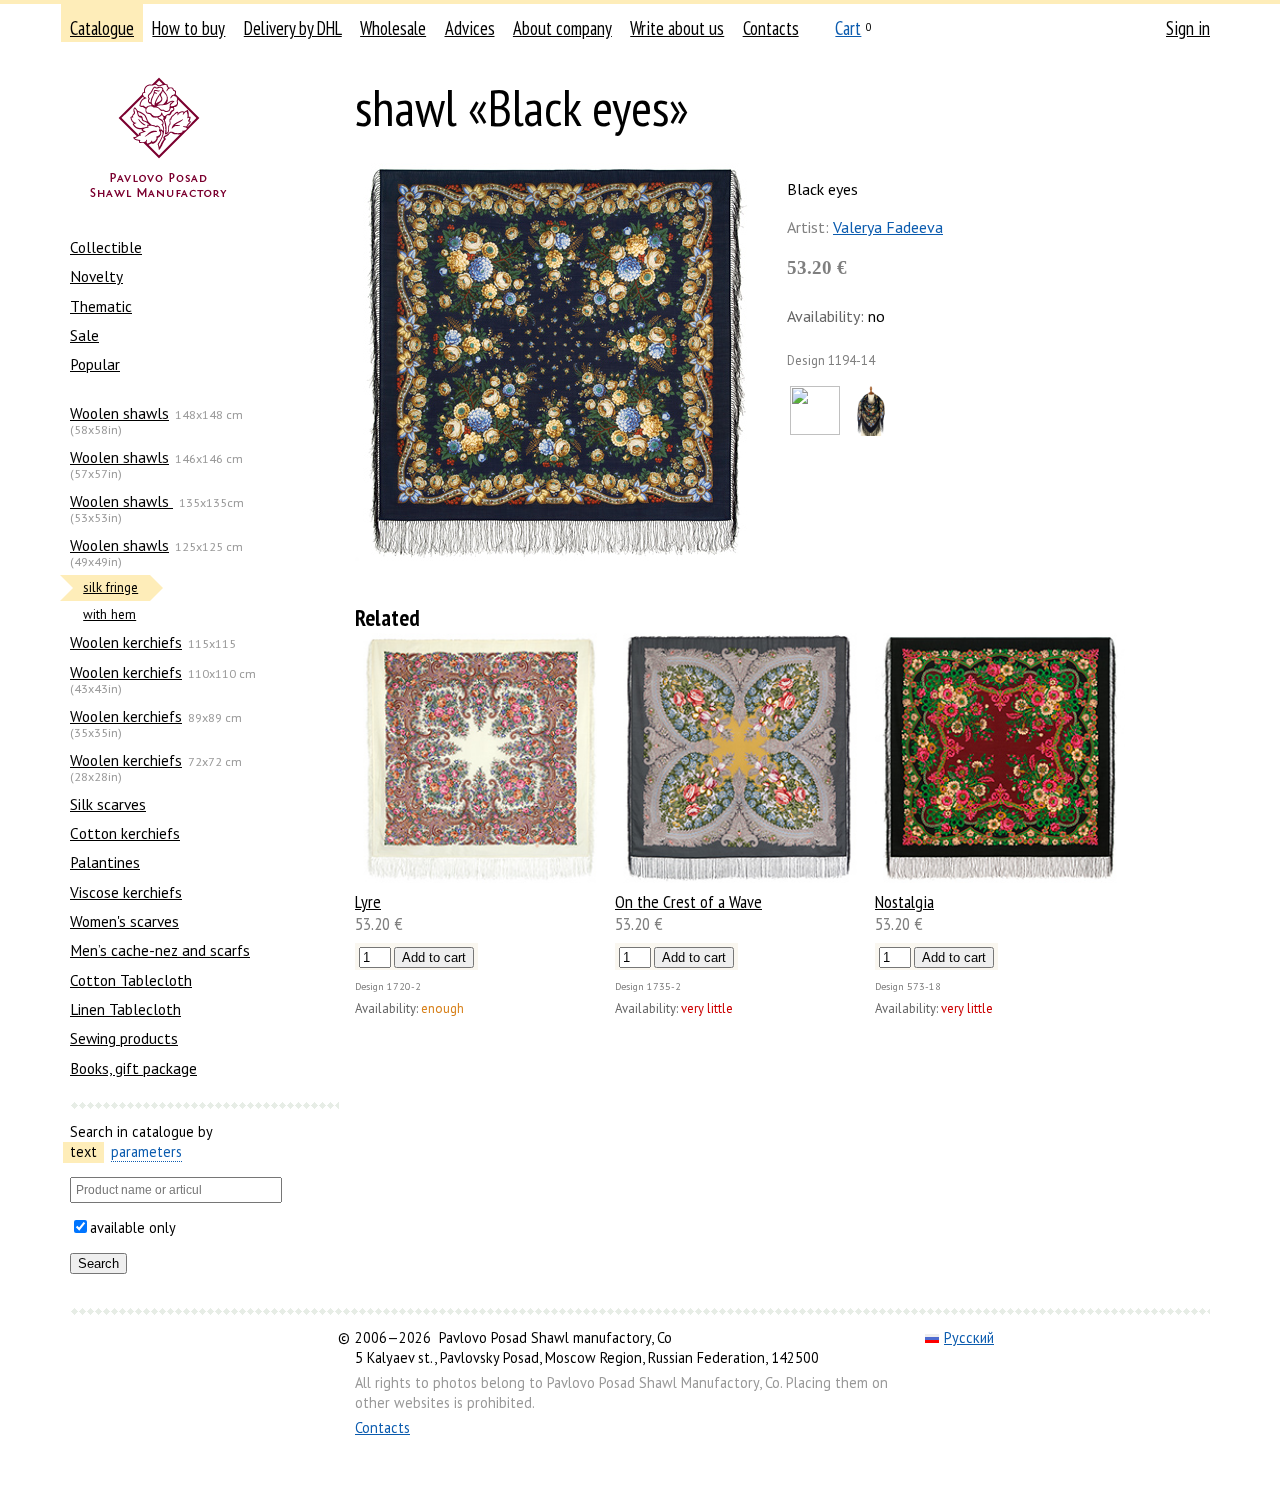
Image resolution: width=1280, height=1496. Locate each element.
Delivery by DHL (293, 28)
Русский (969, 1337)
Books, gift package (133, 1068)
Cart (848, 28)
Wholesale (393, 28)
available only (133, 1227)
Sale (84, 335)
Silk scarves (108, 804)
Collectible (106, 247)
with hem (109, 614)
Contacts (771, 28)
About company (562, 28)
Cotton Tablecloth (131, 980)
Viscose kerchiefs (126, 892)
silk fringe (110, 587)
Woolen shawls (119, 413)
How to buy (188, 28)
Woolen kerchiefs (126, 642)
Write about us (677, 28)
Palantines (105, 862)
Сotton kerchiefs (125, 833)
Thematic (101, 306)
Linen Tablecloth (125, 1009)
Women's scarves (124, 921)
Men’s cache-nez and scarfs (160, 950)
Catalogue (102, 28)
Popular (95, 364)
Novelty (96, 276)
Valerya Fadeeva (888, 227)
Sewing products (124, 1038)
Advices (470, 28)
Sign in (1188, 28)
